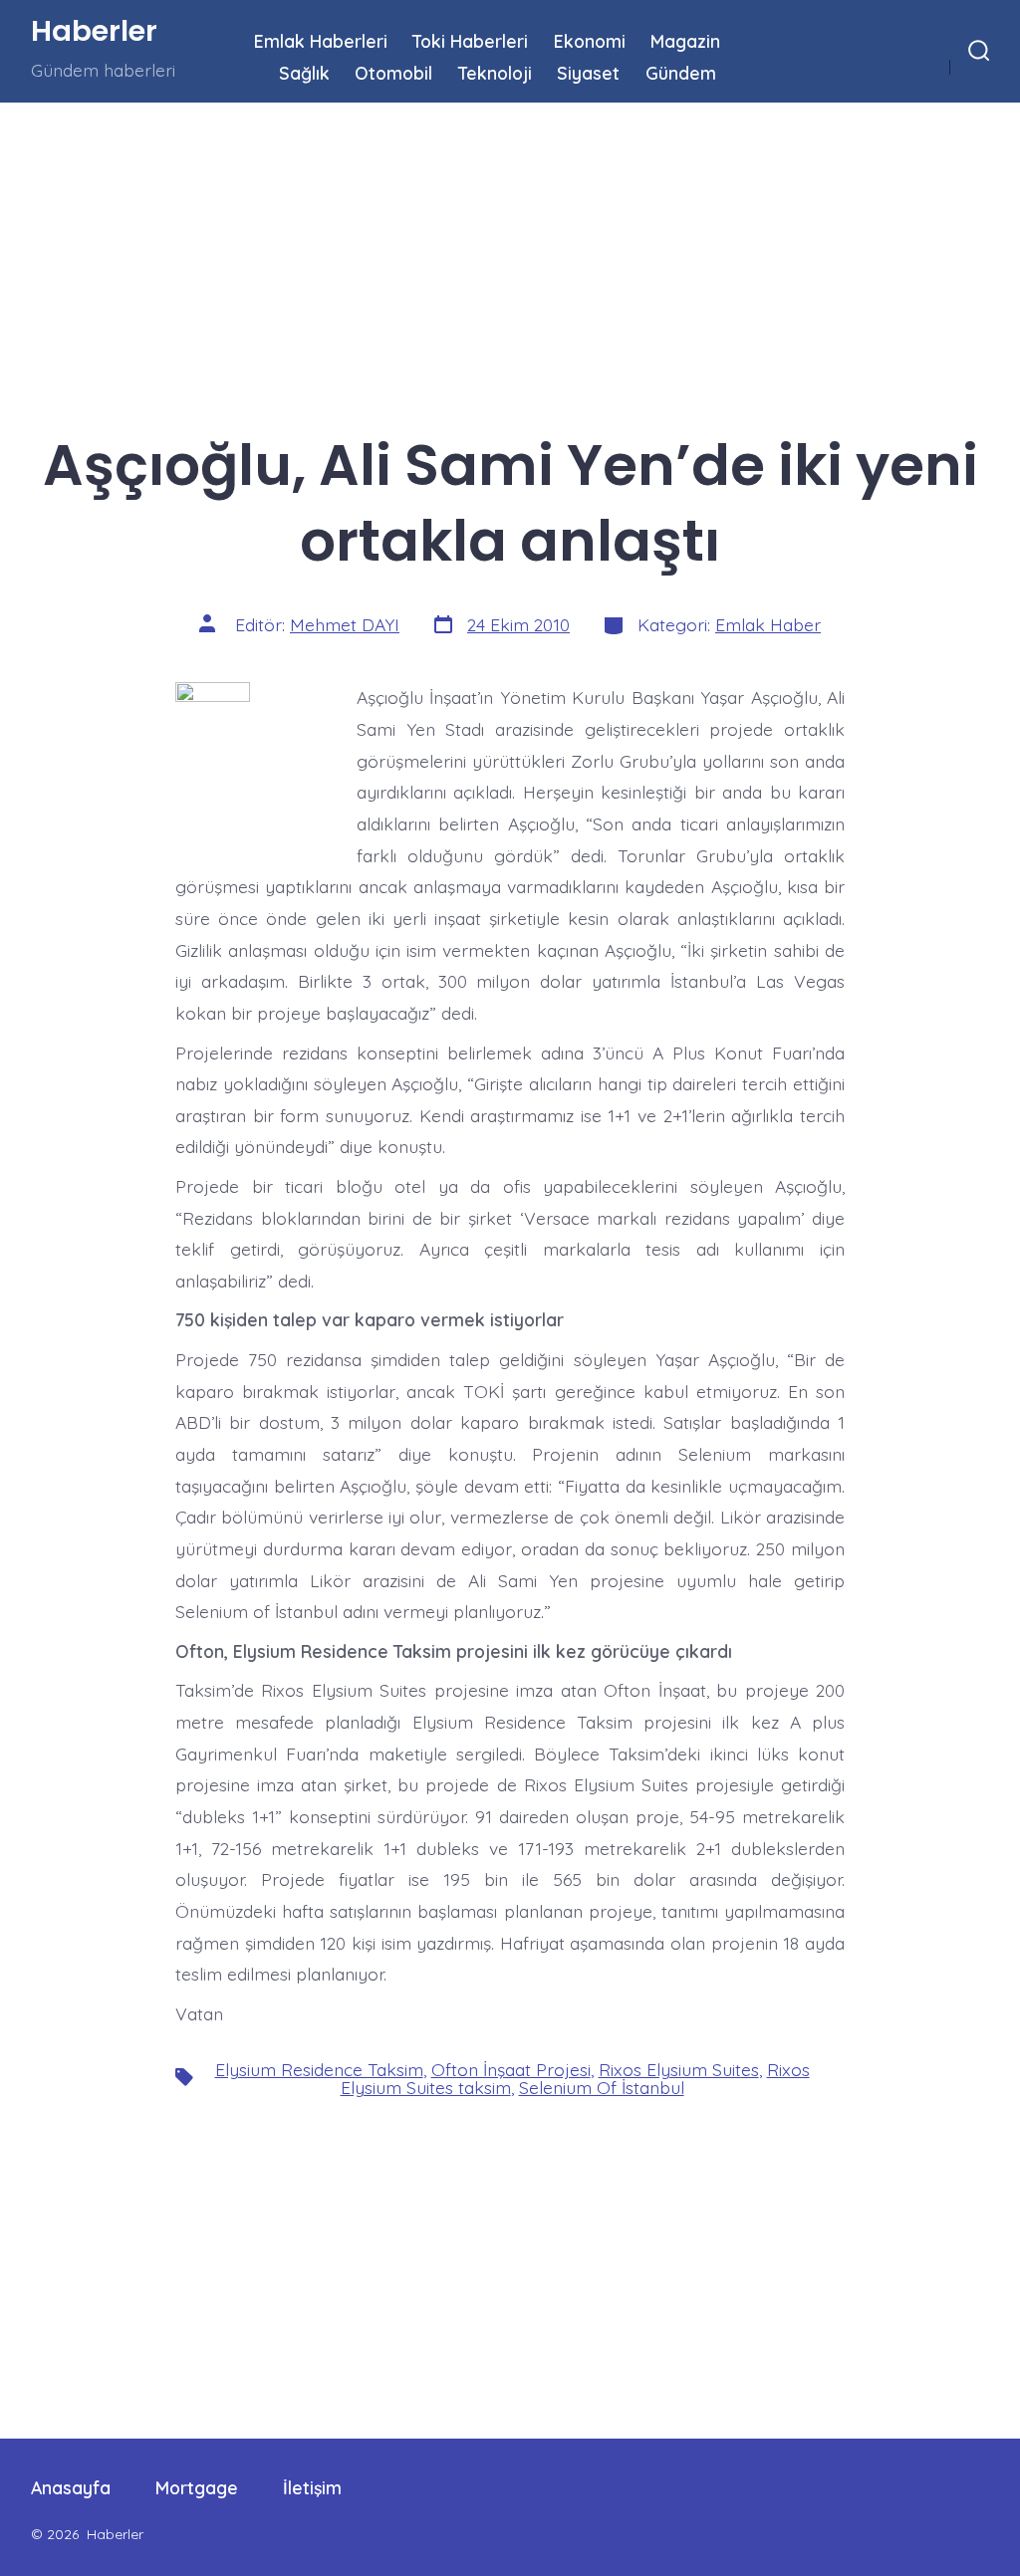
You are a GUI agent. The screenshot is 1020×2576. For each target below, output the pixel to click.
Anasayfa (71, 2487)
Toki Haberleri (470, 41)
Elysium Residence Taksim (319, 2069)
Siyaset (588, 73)
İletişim (312, 2487)
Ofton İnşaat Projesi (511, 2069)
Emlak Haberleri (321, 41)
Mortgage (197, 2487)
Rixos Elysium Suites (679, 2069)
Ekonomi (590, 41)
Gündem (681, 73)
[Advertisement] (510, 250)
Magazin (685, 41)
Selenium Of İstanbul (602, 2087)
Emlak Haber (768, 624)
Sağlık (304, 73)
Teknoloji (495, 73)
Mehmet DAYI (345, 624)
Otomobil (393, 73)
